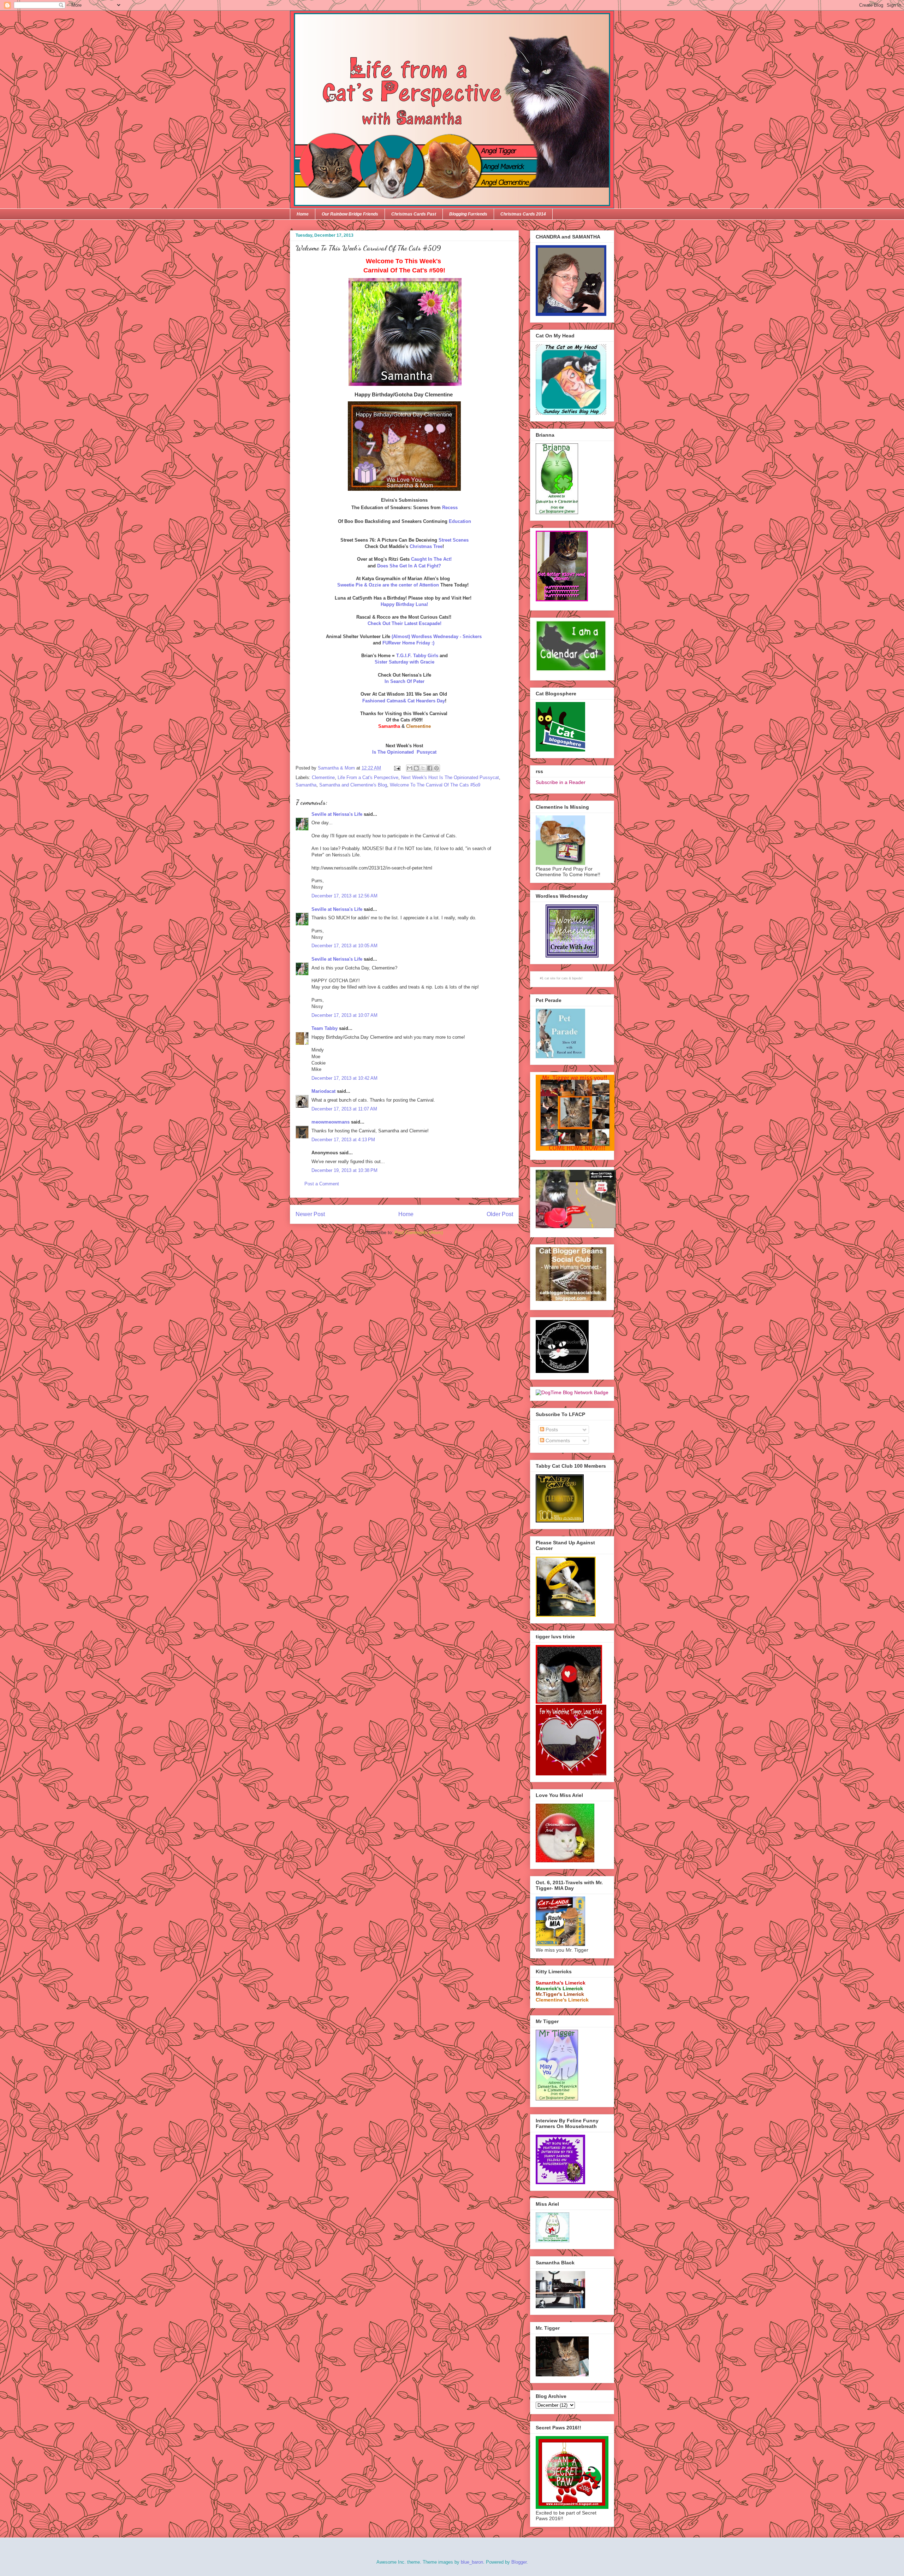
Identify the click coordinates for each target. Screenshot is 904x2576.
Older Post (500, 1214)
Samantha (306, 785)
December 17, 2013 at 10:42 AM (344, 1078)
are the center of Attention (389, 585)
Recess (450, 508)
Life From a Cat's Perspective (368, 777)
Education (460, 521)
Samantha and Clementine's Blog (353, 785)
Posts (551, 1430)
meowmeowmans (331, 1122)
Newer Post (310, 1214)
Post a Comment (322, 1184)
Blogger (519, 2562)
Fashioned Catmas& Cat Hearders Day (404, 701)
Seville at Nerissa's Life (337, 814)
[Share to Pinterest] (436, 768)
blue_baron (472, 2562)
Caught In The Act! (431, 559)
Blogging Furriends (468, 214)
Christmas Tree (426, 546)
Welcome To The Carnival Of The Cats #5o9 (435, 785)
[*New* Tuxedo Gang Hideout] (562, 1371)
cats (565, 978)
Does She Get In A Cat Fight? (409, 566)
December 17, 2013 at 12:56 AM (344, 896)
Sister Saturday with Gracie (405, 662)
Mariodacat (323, 1091)
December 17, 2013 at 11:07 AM (344, 1109)
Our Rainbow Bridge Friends (350, 214)
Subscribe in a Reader (561, 782)
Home (303, 214)
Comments (557, 1440)
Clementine (323, 777)
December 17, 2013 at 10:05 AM (344, 946)
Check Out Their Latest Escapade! (405, 623)
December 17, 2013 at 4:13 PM (343, 1140)
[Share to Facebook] (430, 768)
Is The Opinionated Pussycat (404, 752)
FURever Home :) (408, 643)
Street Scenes (453, 540)
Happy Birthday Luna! (404, 604)
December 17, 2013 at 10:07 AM (344, 1015)
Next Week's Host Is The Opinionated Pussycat (450, 777)
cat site (550, 978)
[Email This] (410, 768)
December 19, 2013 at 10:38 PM (344, 1170)
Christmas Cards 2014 (523, 214)
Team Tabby (325, 1028)
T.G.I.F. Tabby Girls (417, 656)
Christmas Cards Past (414, 214)
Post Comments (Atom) (419, 1233)
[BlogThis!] (416, 768)
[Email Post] (397, 768)
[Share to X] (423, 768)
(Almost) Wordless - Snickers (437, 636)
